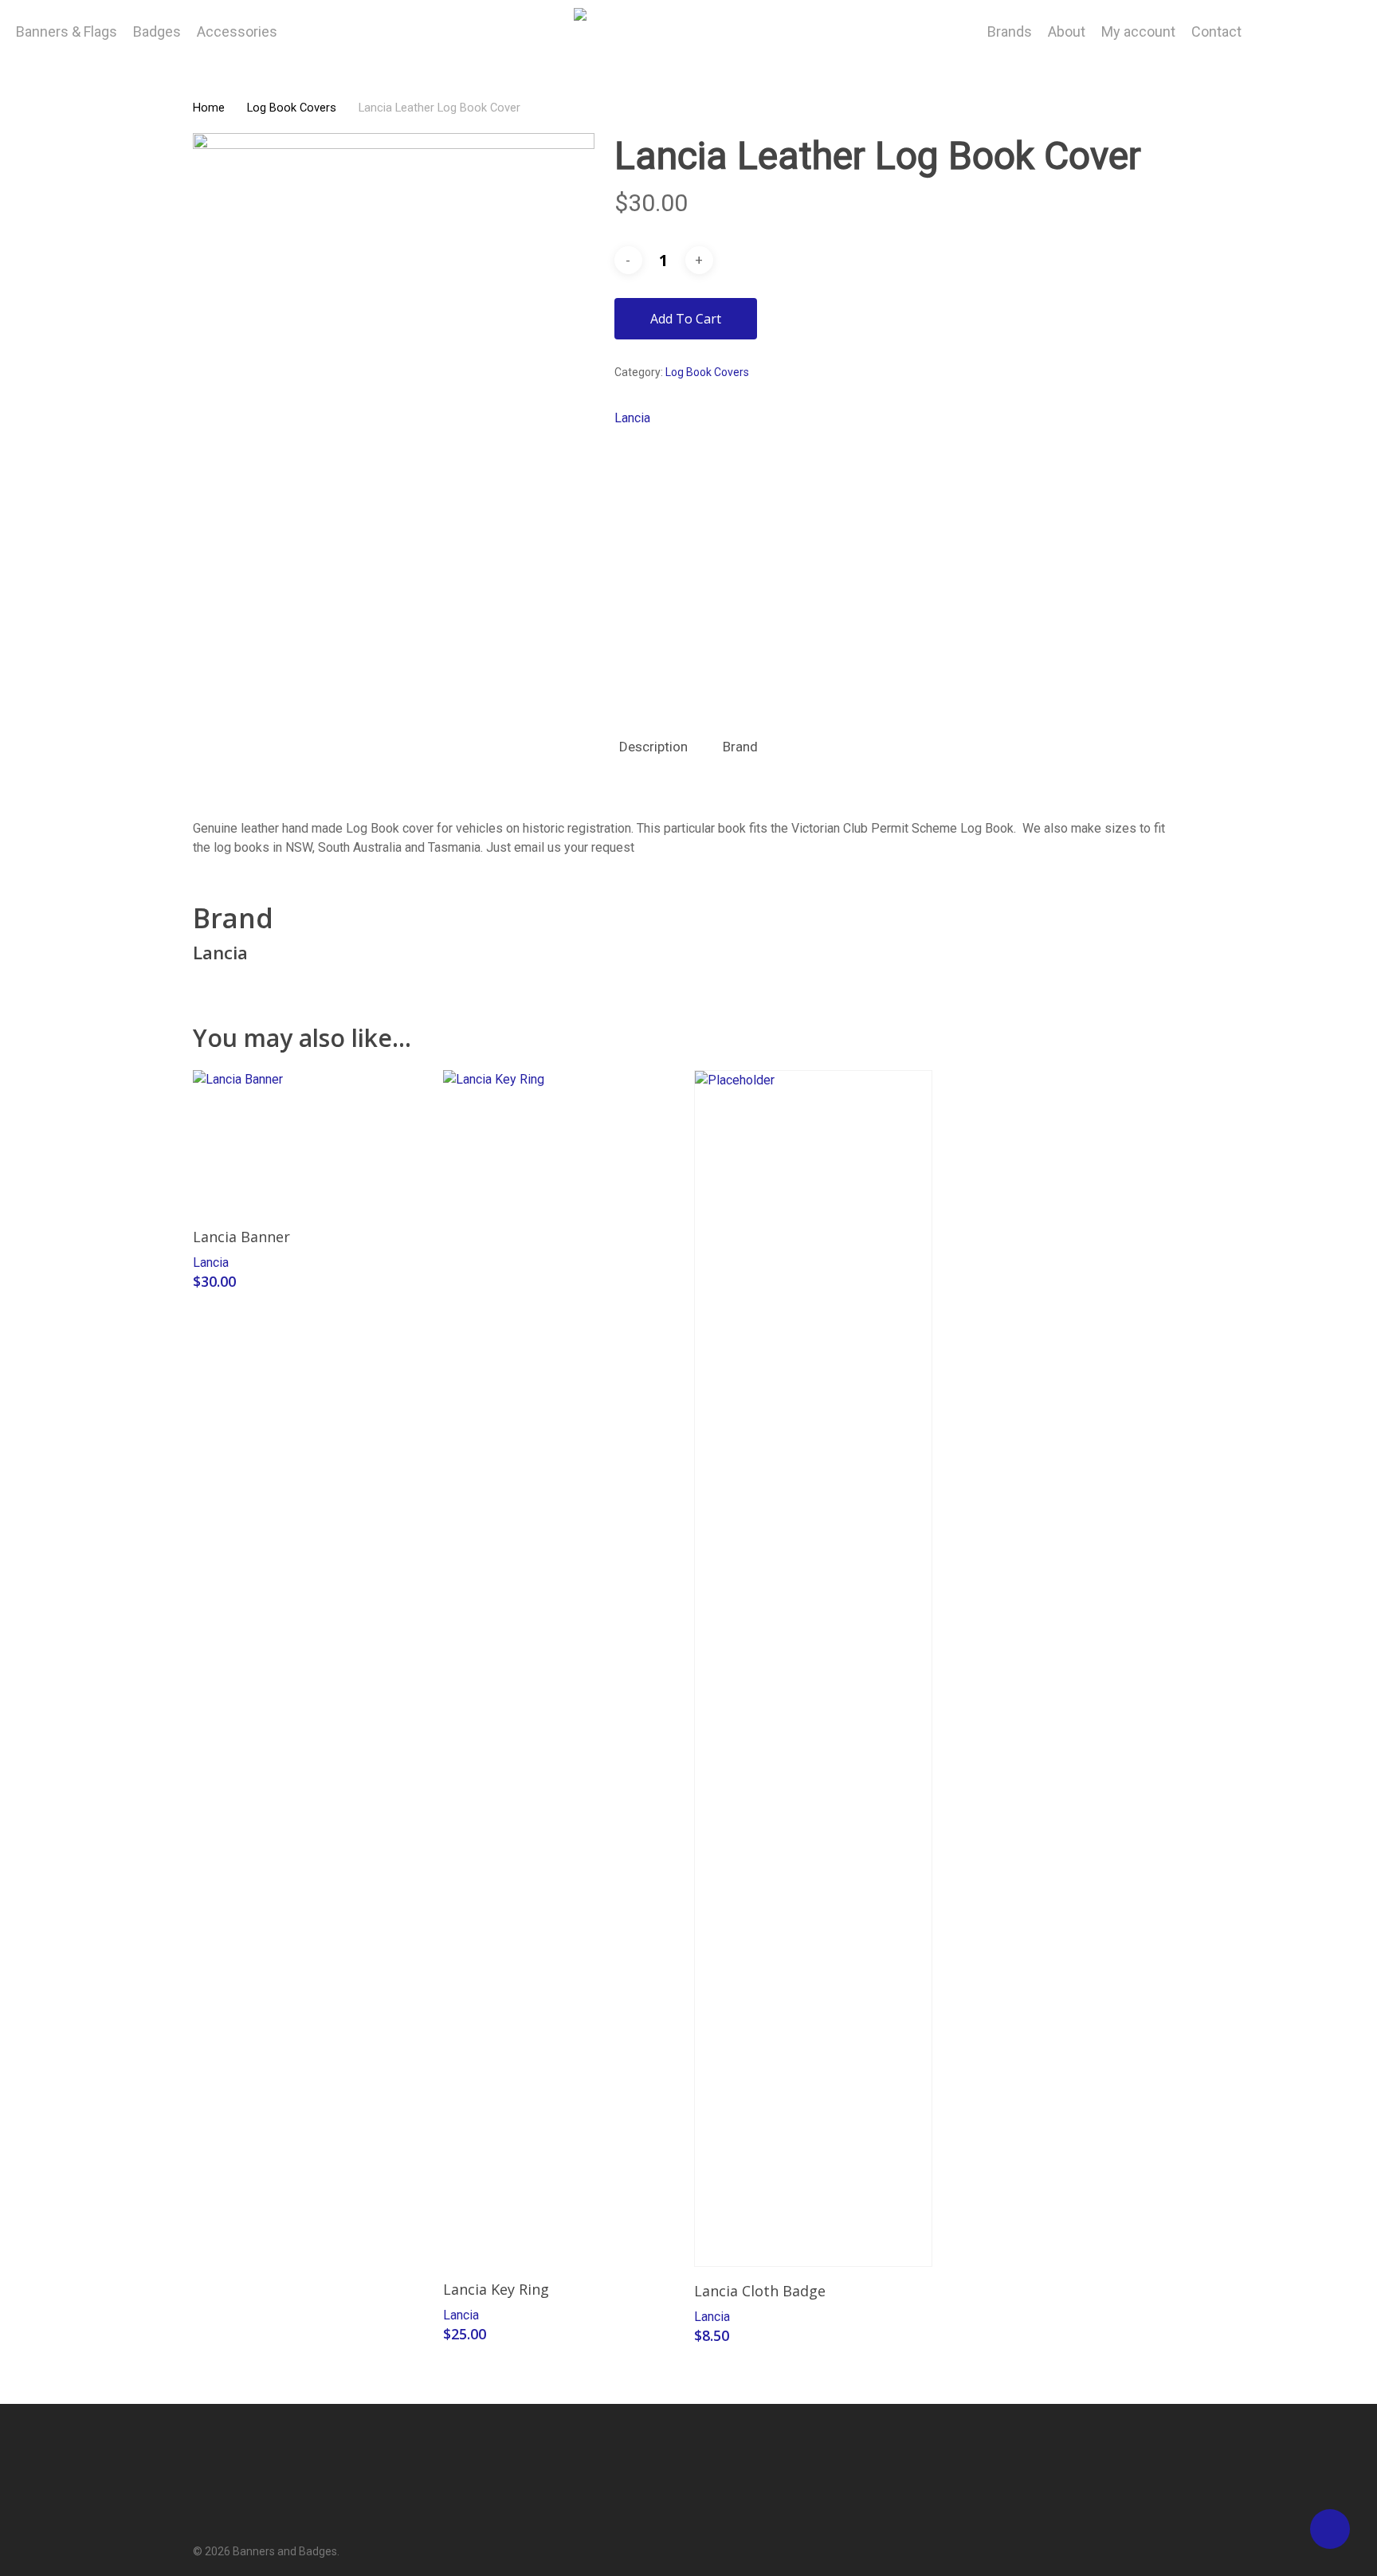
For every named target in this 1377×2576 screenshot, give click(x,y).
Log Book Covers (292, 108)
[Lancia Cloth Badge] (813, 1668)
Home (209, 108)
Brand (740, 747)
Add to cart (686, 319)
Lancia (632, 418)
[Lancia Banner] (312, 1141)
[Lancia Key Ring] (562, 1668)
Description (653, 747)
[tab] (653, 747)
